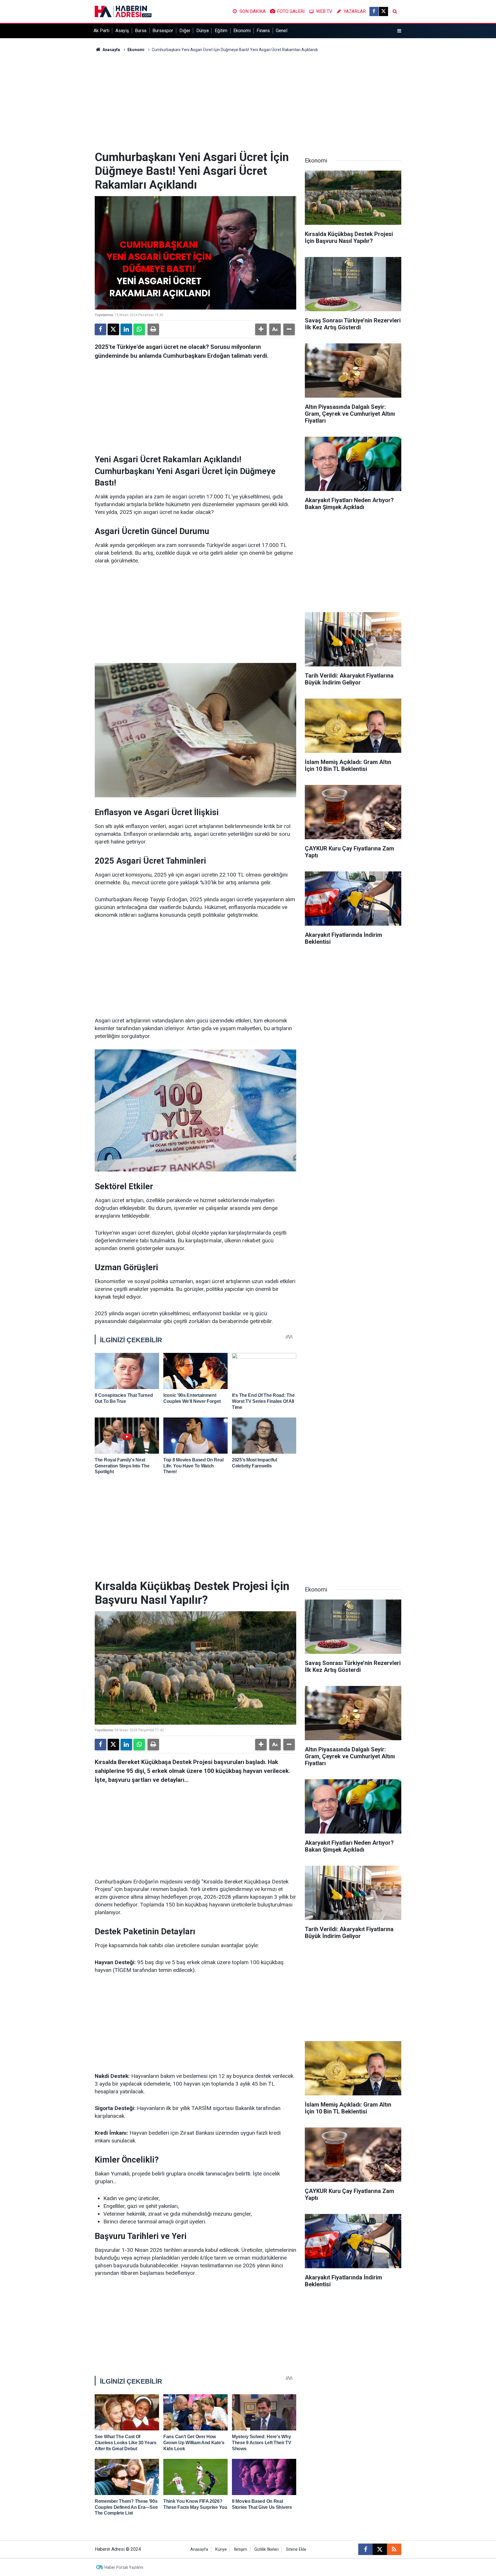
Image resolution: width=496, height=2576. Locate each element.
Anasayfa (111, 50)
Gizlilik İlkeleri (267, 2549)
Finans (263, 31)
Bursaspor (163, 31)
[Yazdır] (153, 329)
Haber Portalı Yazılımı (124, 2567)
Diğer (185, 31)
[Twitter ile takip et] (383, 11)
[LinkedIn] (126, 329)
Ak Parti (101, 31)
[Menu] (399, 31)
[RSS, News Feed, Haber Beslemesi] (394, 2549)
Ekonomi (242, 31)
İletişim (241, 2549)
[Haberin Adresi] (123, 11)
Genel (282, 31)
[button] (261, 329)
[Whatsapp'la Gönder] (139, 329)
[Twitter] (113, 329)
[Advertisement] (248, 102)
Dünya (203, 31)
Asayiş (122, 31)
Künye (221, 2549)
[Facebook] (100, 329)
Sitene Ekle (296, 2549)
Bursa (141, 31)
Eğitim (221, 31)
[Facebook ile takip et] (374, 11)
